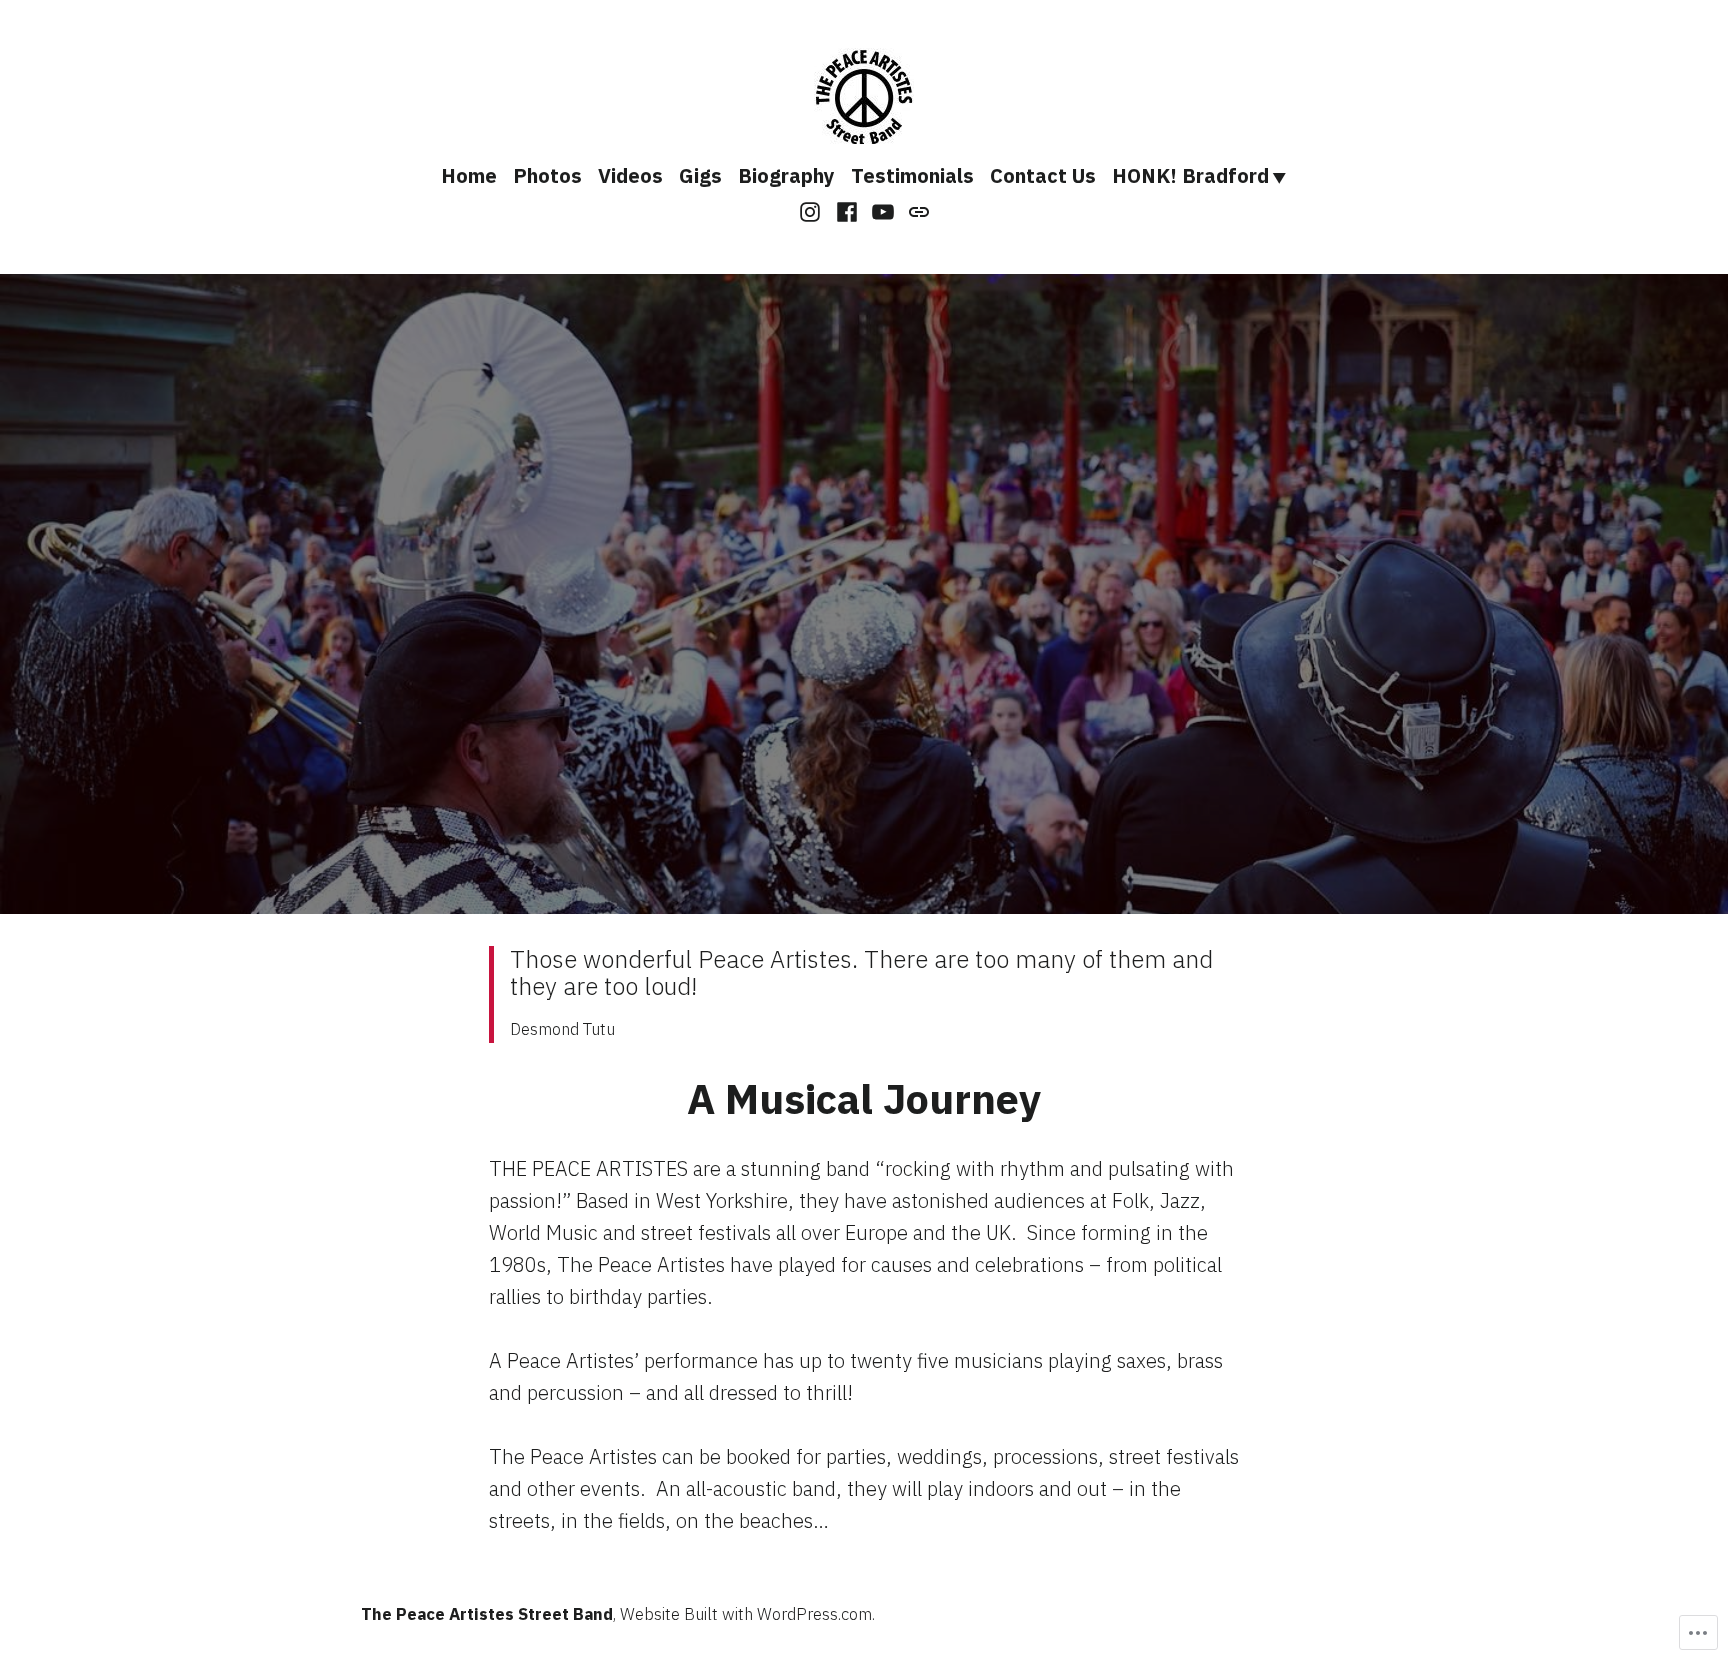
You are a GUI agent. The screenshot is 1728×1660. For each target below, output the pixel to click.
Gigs (700, 175)
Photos (547, 175)
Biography (786, 175)
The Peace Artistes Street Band (487, 1614)
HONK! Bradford (1190, 175)
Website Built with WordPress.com (746, 1614)
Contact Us (1043, 175)
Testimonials (912, 175)
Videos (630, 175)
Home (469, 175)
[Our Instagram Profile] (812, 210)
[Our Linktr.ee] (916, 210)
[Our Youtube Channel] (883, 210)
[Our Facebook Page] (846, 210)
